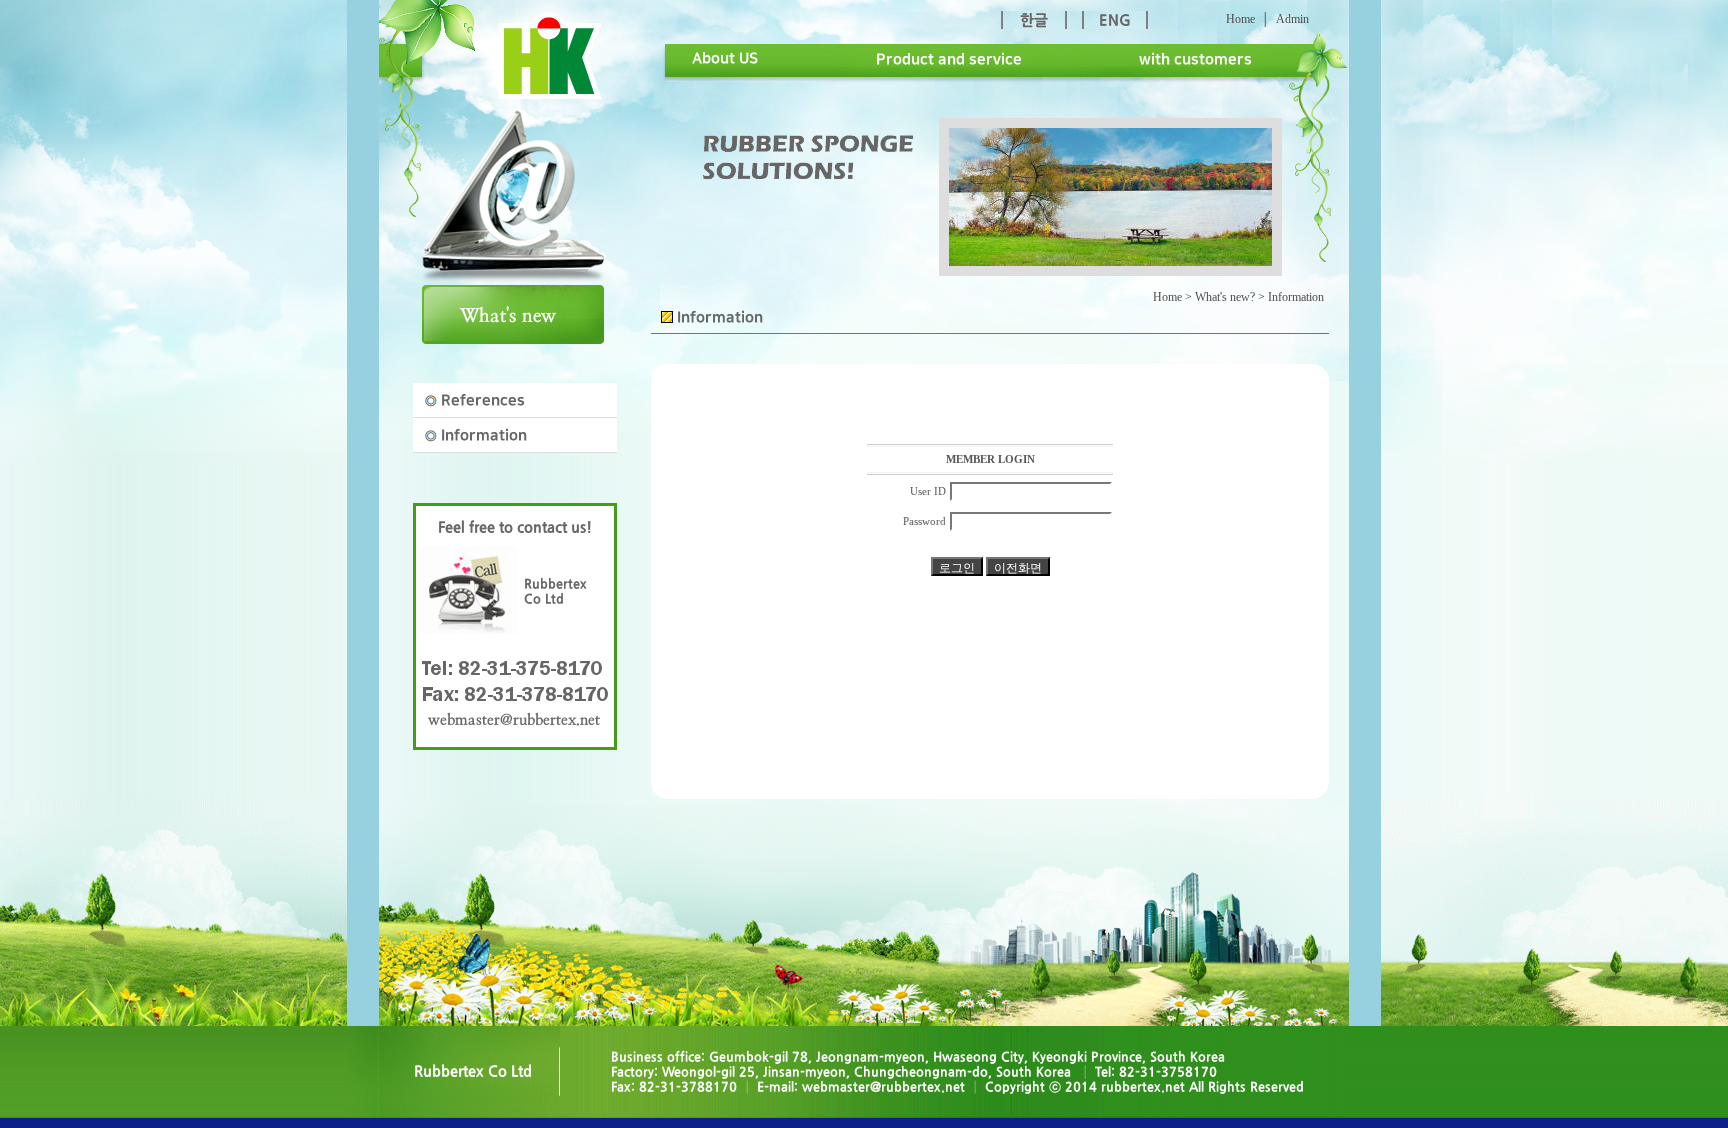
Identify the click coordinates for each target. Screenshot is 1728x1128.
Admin (1292, 19)
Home (1240, 19)
